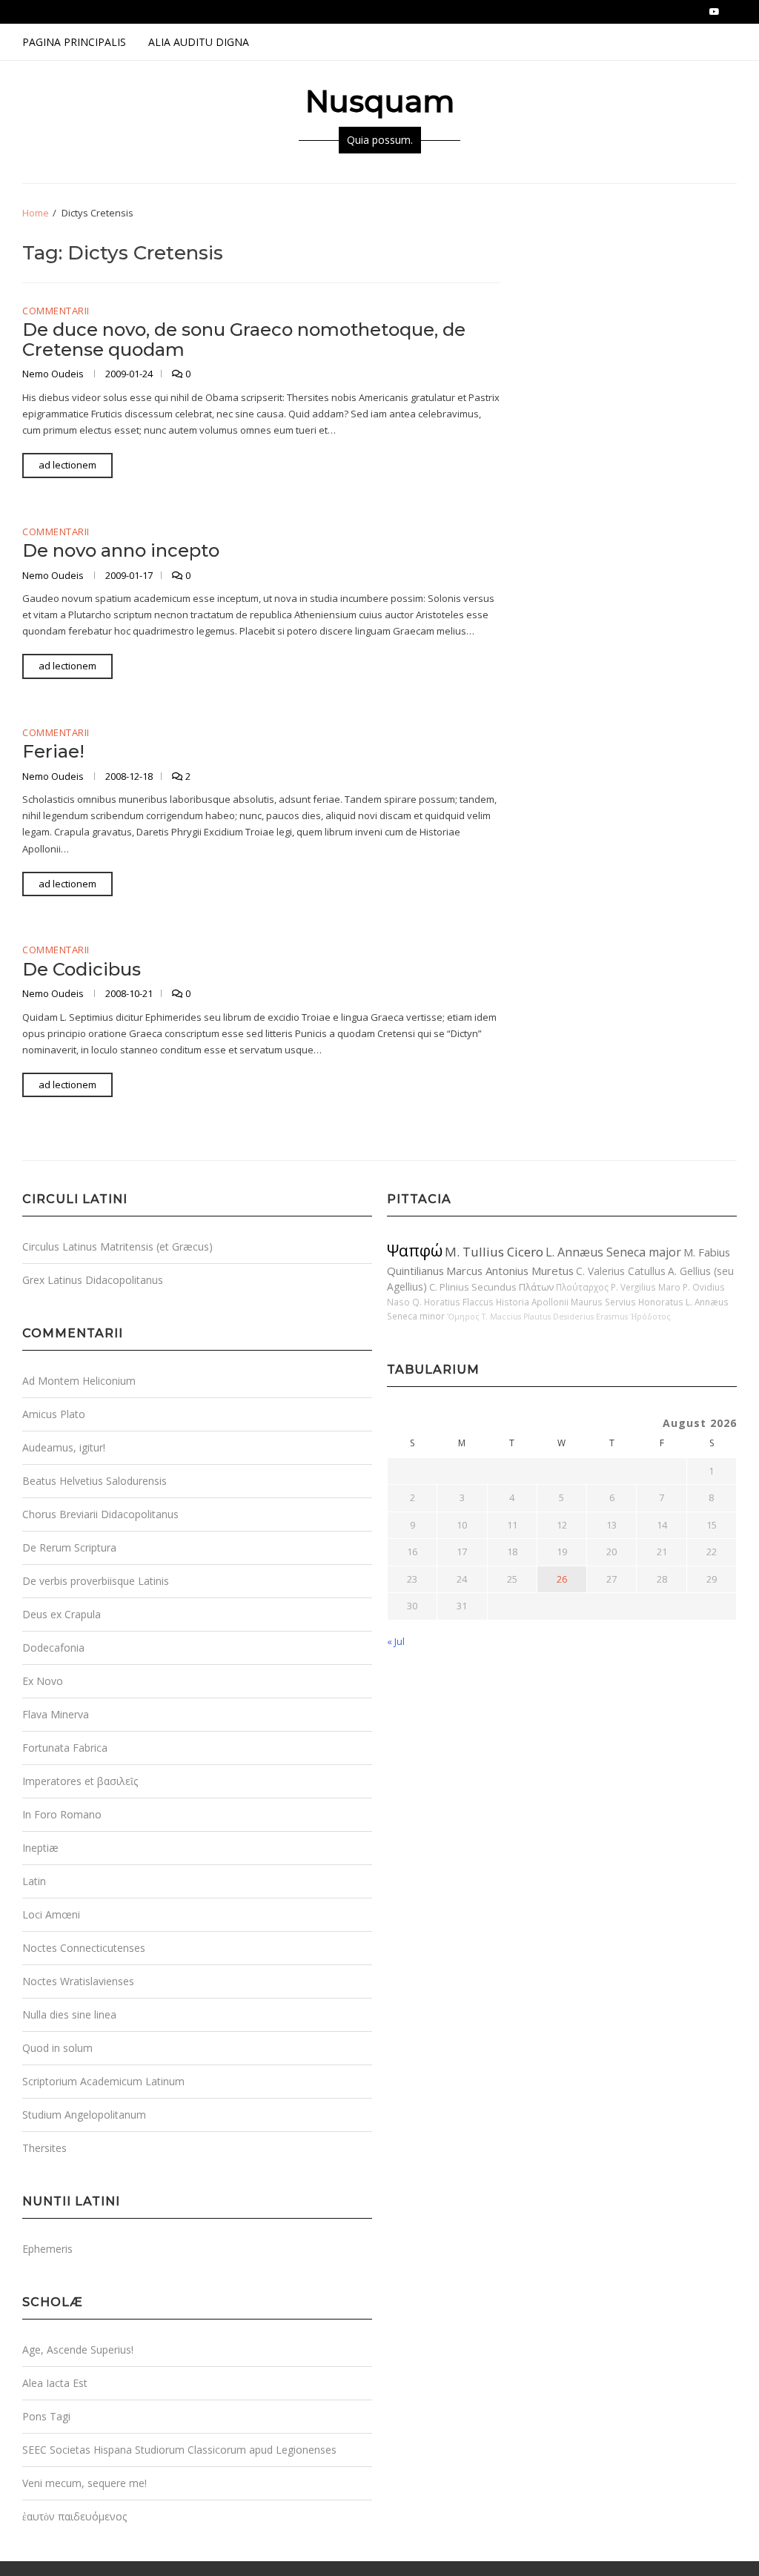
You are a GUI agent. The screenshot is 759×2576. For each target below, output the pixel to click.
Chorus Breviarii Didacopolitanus (100, 1514)
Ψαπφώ (415, 1250)
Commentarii (56, 311)
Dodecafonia (53, 1648)
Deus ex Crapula (62, 1614)
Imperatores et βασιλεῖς (80, 1781)
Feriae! (53, 751)
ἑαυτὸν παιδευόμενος (74, 2516)
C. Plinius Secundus (473, 1287)
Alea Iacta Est (55, 2383)
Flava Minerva (56, 1714)
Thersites (44, 2148)
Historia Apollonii (532, 1302)
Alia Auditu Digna (199, 42)
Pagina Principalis (74, 42)
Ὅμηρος (463, 1317)
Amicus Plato (54, 1414)
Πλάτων (536, 1287)
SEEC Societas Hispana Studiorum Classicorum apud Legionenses (179, 2450)
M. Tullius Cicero (494, 1252)
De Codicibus (82, 969)
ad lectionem (67, 465)
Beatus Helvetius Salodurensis (95, 1481)
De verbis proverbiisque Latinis (96, 1581)
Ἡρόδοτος (650, 1317)
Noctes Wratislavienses (78, 1981)
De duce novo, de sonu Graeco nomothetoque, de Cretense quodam (244, 339)
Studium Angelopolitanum (84, 2115)
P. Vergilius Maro (646, 1287)
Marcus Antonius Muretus (510, 1271)
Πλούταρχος (582, 1287)
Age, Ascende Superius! (78, 2350)
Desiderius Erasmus (590, 1317)
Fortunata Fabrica (65, 1748)
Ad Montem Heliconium (79, 1381)
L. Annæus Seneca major (613, 1252)
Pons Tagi (46, 2416)
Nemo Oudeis (54, 374)
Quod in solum (57, 2048)
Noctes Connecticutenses (84, 1948)
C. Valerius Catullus (621, 1271)
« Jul (396, 1641)
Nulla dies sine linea (69, 2014)
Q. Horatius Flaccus (453, 1302)
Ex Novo (43, 1681)
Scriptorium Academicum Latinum (103, 2081)
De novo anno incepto (121, 550)
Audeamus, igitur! (64, 1447)
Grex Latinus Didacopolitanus (93, 1280)
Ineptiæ (40, 1848)
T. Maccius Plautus (516, 1317)
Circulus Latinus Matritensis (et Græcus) (117, 1246)
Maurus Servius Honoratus (627, 1302)
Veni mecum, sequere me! (84, 2483)
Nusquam (380, 101)
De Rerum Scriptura (69, 1547)
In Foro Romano (62, 1814)
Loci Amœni (51, 1914)
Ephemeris (47, 2249)
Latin (34, 1881)
